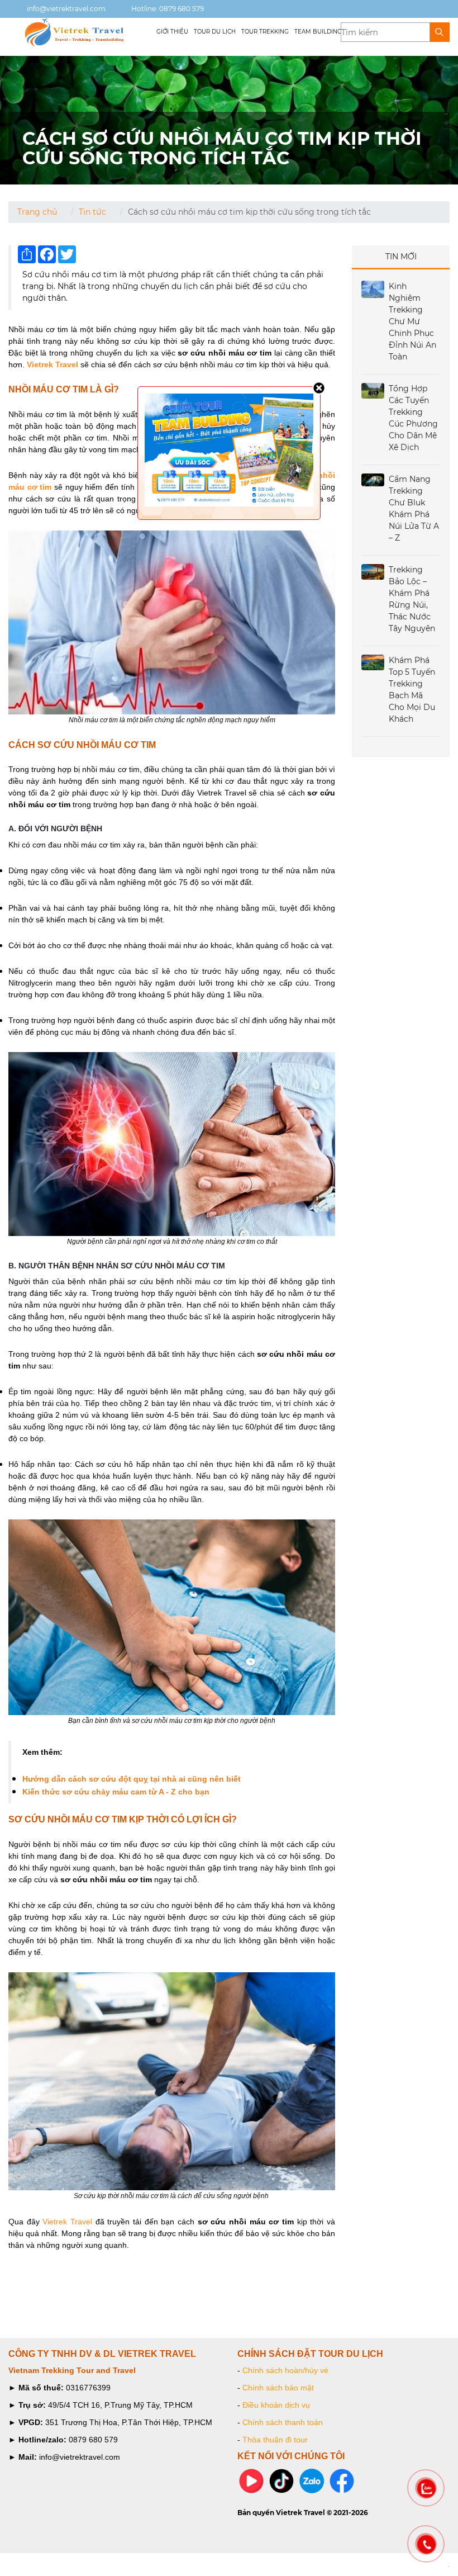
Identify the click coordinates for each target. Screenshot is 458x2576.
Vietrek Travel (67, 2222)
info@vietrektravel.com (65, 9)
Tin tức (92, 212)
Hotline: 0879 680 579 (167, 9)
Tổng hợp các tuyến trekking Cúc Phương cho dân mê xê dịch (413, 418)
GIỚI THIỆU (172, 32)
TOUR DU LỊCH (215, 32)
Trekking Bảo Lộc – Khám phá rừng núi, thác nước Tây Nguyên (412, 599)
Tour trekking (265, 32)
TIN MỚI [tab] (401, 257)
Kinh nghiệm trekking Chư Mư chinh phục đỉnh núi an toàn (412, 321)
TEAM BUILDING (318, 32)
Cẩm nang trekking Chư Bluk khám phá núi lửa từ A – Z (414, 508)
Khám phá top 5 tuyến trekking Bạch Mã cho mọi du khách (412, 690)
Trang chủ (37, 212)
